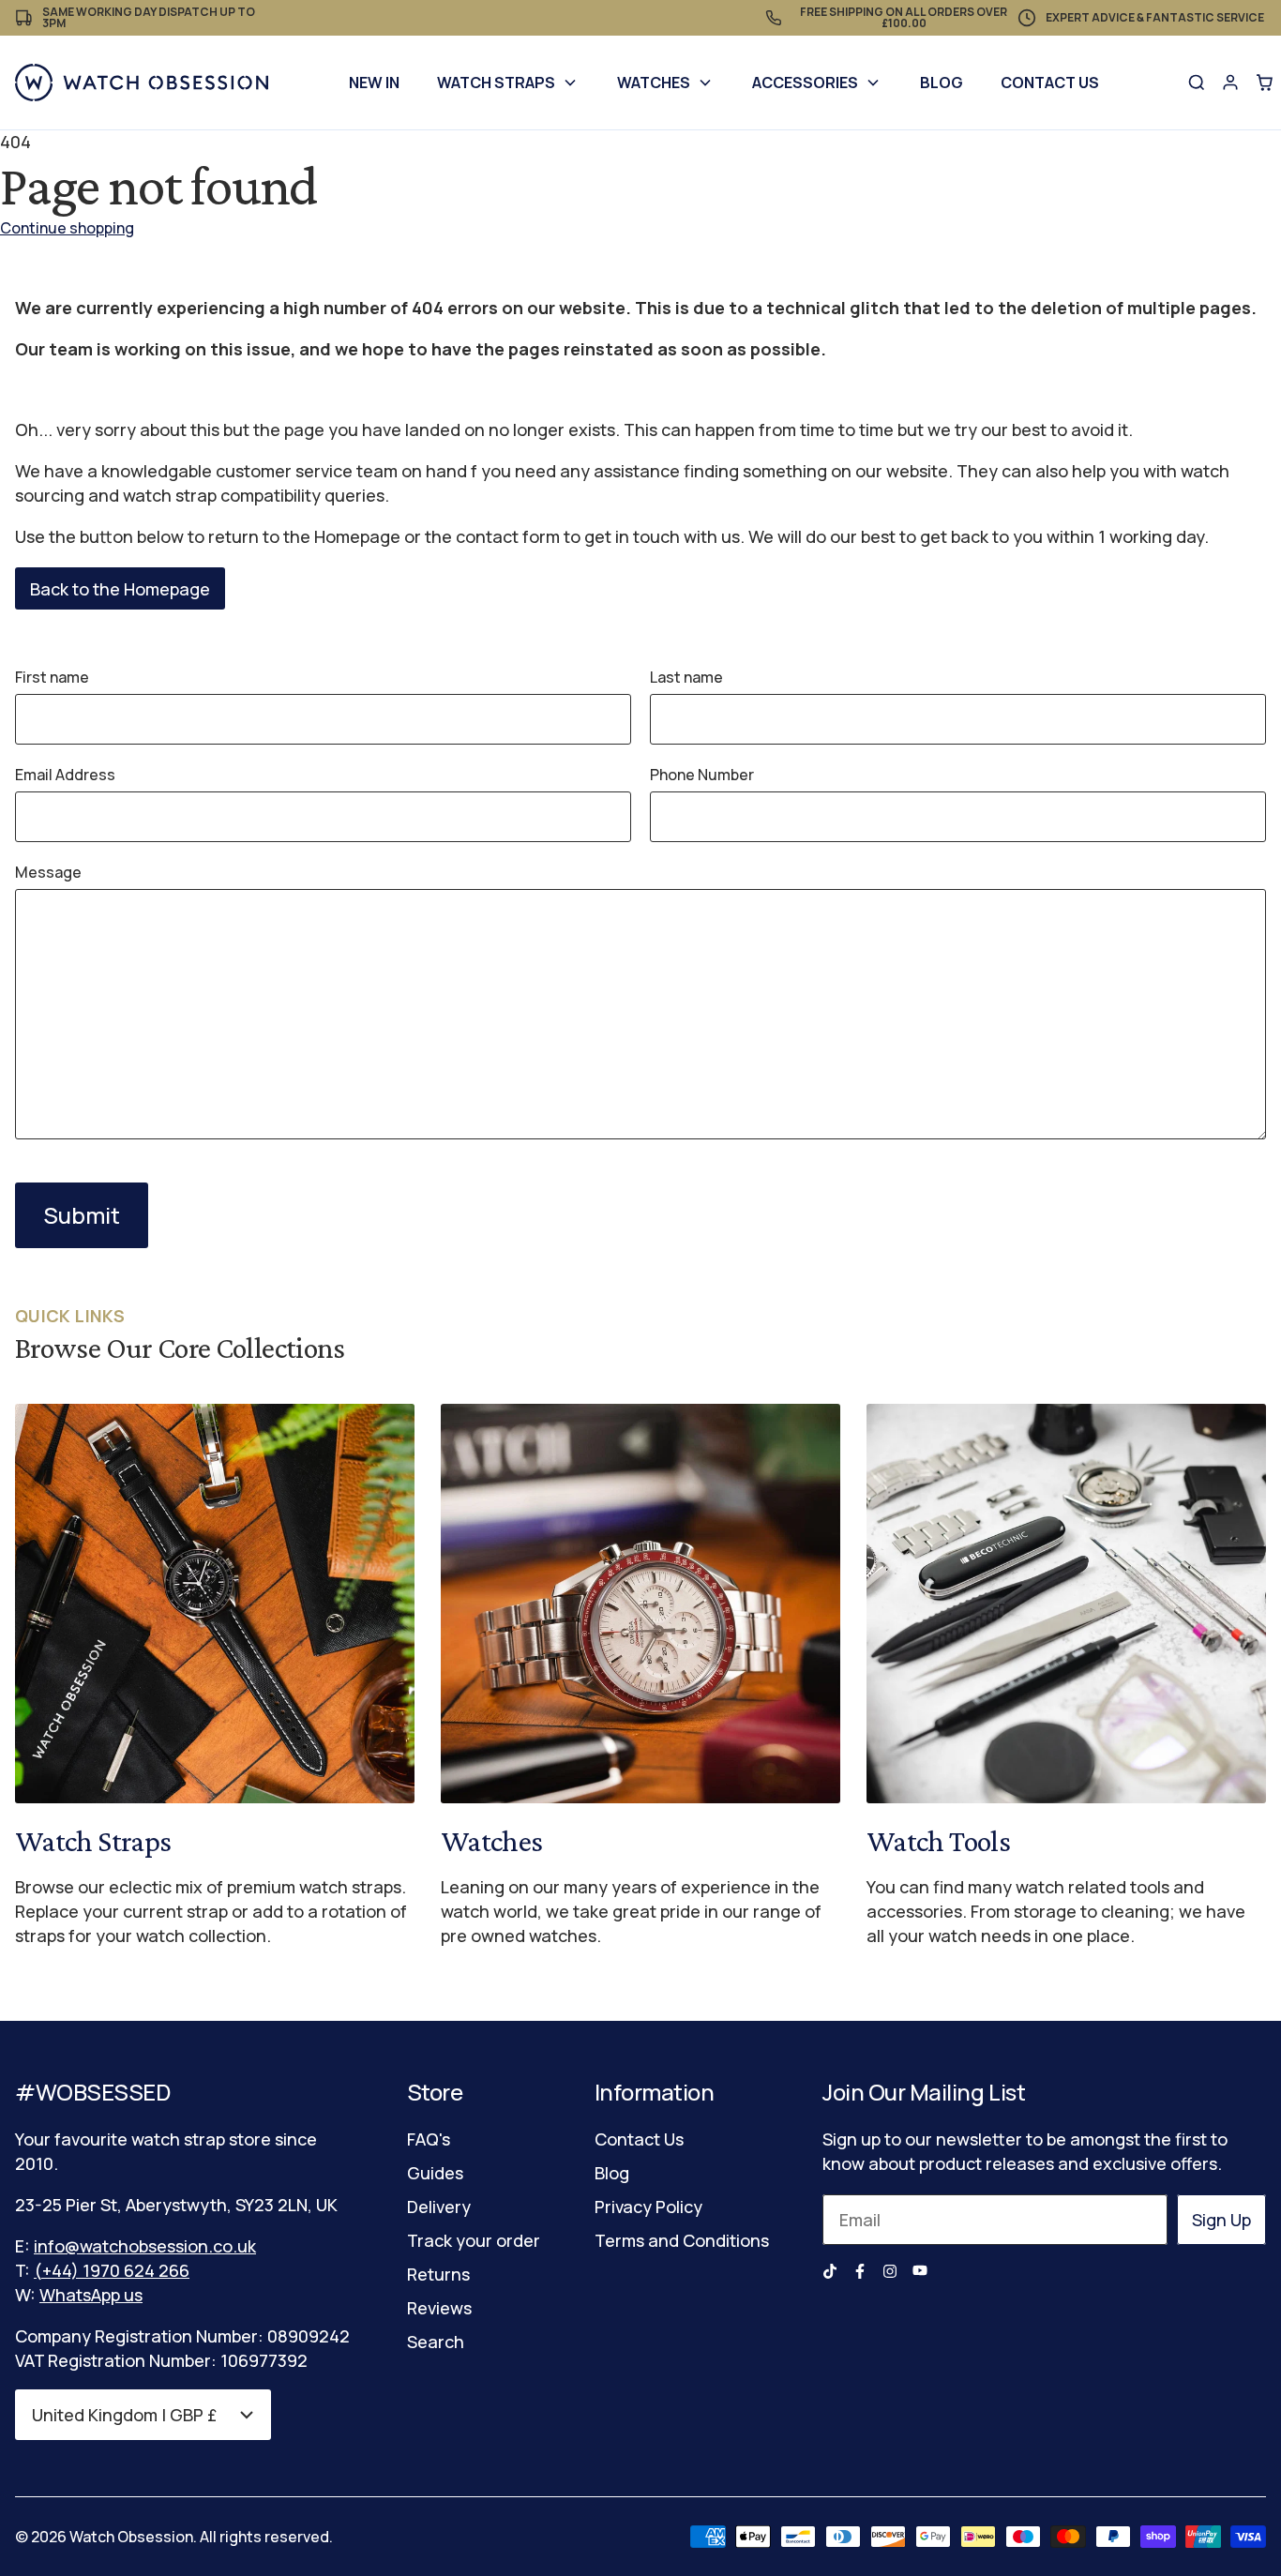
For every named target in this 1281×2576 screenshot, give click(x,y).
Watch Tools (938, 1841)
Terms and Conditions (682, 2240)
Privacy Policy (648, 2207)
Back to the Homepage (120, 589)
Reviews (439, 2308)
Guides (435, 2173)
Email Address (65, 775)
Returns (438, 2274)
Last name (686, 677)
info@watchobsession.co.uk (145, 2246)
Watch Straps (496, 83)
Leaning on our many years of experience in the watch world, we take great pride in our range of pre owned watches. (631, 1911)
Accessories (805, 83)
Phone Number (702, 775)
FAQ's (429, 2139)
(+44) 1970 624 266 (112, 2270)
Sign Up (1221, 2220)
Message (48, 872)
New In (374, 83)
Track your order (474, 2240)
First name (52, 677)
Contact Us (1050, 83)
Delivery (439, 2207)
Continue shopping (67, 228)
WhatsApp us (91, 2295)
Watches (654, 83)
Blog (942, 83)
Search (436, 2342)
